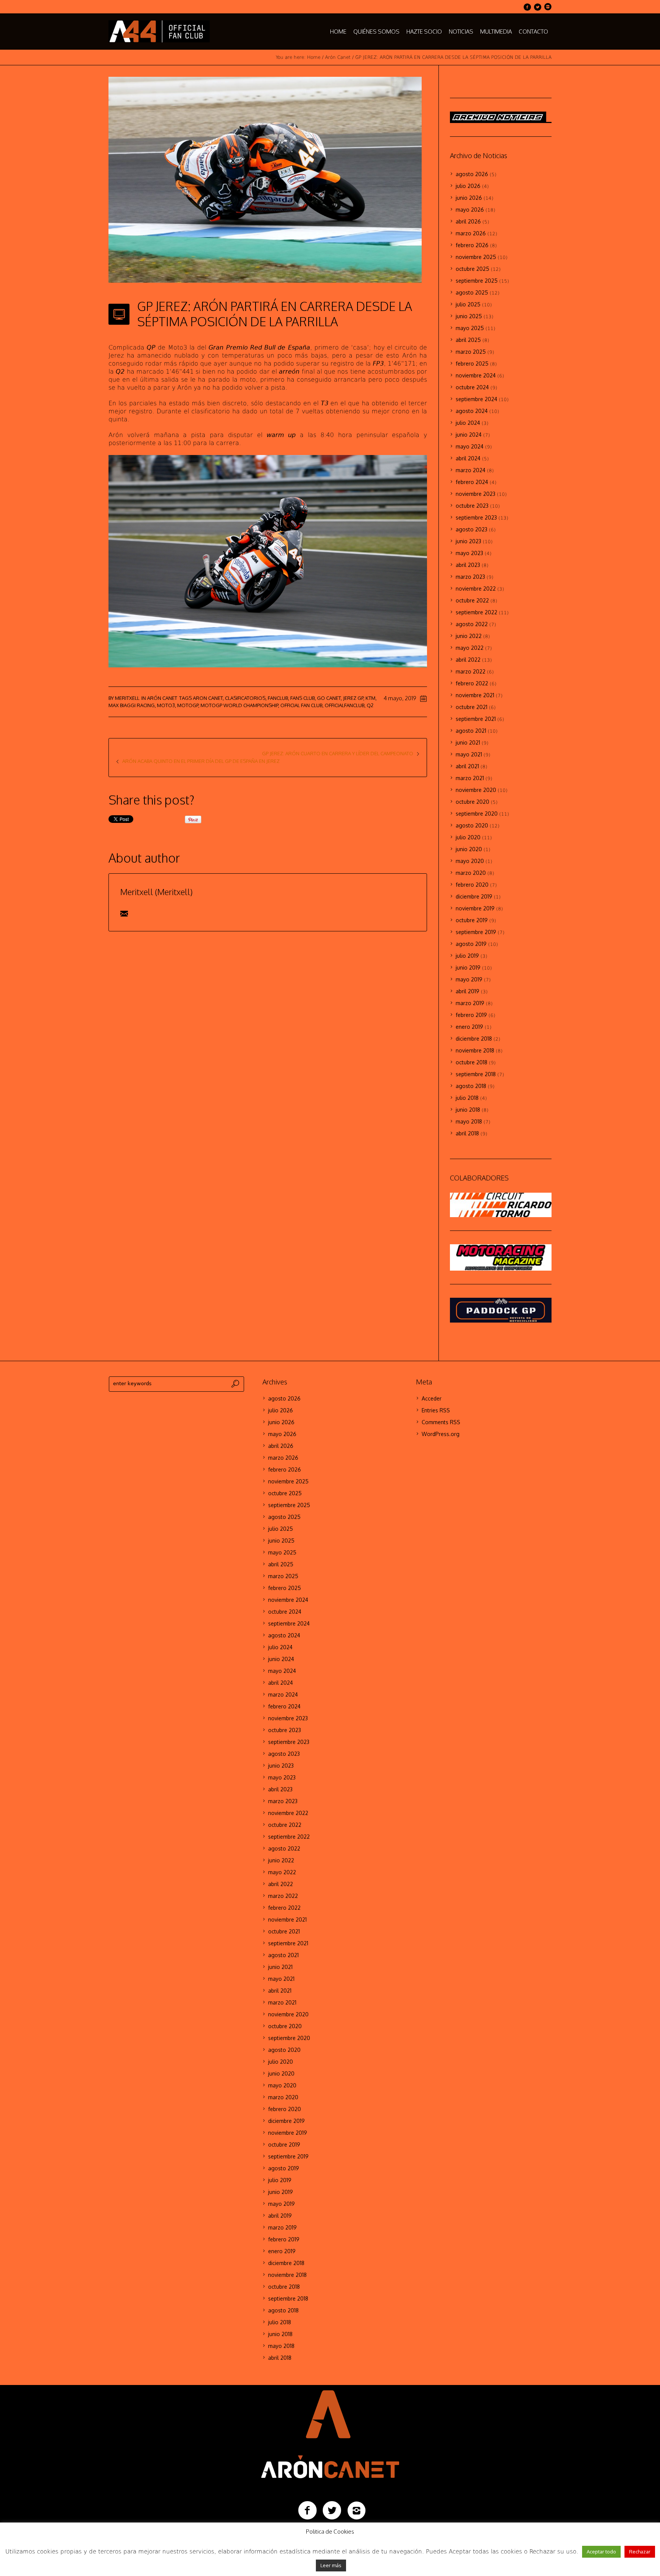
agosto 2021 (471, 731)
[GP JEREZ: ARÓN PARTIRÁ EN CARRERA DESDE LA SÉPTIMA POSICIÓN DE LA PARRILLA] (265, 179)
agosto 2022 (472, 624)
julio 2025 (468, 304)
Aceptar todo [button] (601, 2552)
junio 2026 (469, 198)
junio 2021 (468, 742)
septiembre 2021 (476, 719)
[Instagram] (548, 7)
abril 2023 (468, 565)
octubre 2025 (472, 269)
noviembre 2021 (475, 695)
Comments (441, 1422)
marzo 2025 (471, 352)
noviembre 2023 (476, 494)
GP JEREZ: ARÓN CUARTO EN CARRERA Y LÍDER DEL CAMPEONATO (338, 753)
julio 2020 (468, 837)
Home (314, 57)
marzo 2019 (470, 1003)
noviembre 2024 (476, 375)
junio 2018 (468, 1110)
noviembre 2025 (476, 257)
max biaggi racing (132, 705)
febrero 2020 (472, 885)
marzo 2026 (471, 233)
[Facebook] (527, 7)
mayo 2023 (469, 553)
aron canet (208, 698)
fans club (302, 698)
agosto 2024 (472, 411)
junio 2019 (468, 967)
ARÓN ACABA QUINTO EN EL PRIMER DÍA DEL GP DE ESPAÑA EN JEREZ (201, 761)
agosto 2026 (472, 174)
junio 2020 (469, 849)
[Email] (124, 913)
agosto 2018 (471, 1086)
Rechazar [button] (640, 2552)
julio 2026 (468, 186)
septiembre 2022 (476, 612)
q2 (370, 705)
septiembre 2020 (477, 814)
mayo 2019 (469, 979)
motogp (188, 705)
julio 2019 (467, 956)
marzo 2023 (470, 577)
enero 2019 (469, 1027)
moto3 (166, 705)
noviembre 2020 (476, 790)
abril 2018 (467, 1133)
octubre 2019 (472, 920)
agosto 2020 (472, 825)
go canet (329, 698)
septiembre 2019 (476, 932)
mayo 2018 (469, 1121)
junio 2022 (469, 636)
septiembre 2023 (476, 517)
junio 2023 (468, 541)
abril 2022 (468, 660)
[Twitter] (537, 7)
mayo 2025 (470, 328)
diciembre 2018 (474, 1039)
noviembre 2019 (475, 908)
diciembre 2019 (474, 896)
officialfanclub (345, 705)
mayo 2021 (469, 754)
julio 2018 (467, 1098)
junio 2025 (469, 316)
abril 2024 (468, 458)
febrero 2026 (472, 245)
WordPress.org (441, 1434)
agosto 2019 (471, 944)
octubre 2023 (472, 506)
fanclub (278, 698)
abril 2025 (468, 340)
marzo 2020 (471, 873)
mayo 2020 (470, 861)
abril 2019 (467, 991)
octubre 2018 (472, 1062)
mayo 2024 (470, 446)
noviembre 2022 (476, 589)
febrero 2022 (472, 683)
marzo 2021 (470, 778)
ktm (370, 698)
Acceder (432, 1398)
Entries (436, 1410)
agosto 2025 (472, 292)
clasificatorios (245, 698)
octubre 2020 (472, 802)
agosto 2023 (472, 529)
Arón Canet (338, 57)
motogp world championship (239, 705)
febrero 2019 (471, 1015)
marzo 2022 (471, 671)
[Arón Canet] (330, 2433)
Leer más (331, 2565)
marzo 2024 (471, 470)
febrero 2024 (472, 482)
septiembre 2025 (477, 281)
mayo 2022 (470, 648)
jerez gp (353, 698)
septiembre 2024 (476, 399)
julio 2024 (468, 423)
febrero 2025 (472, 363)
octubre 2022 (472, 600)
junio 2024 (469, 435)
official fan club (301, 705)
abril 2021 (467, 766)
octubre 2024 (472, 387)
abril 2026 (468, 221)
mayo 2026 (470, 210)
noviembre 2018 (475, 1050)
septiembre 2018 (476, 1074)
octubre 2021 (472, 707)
